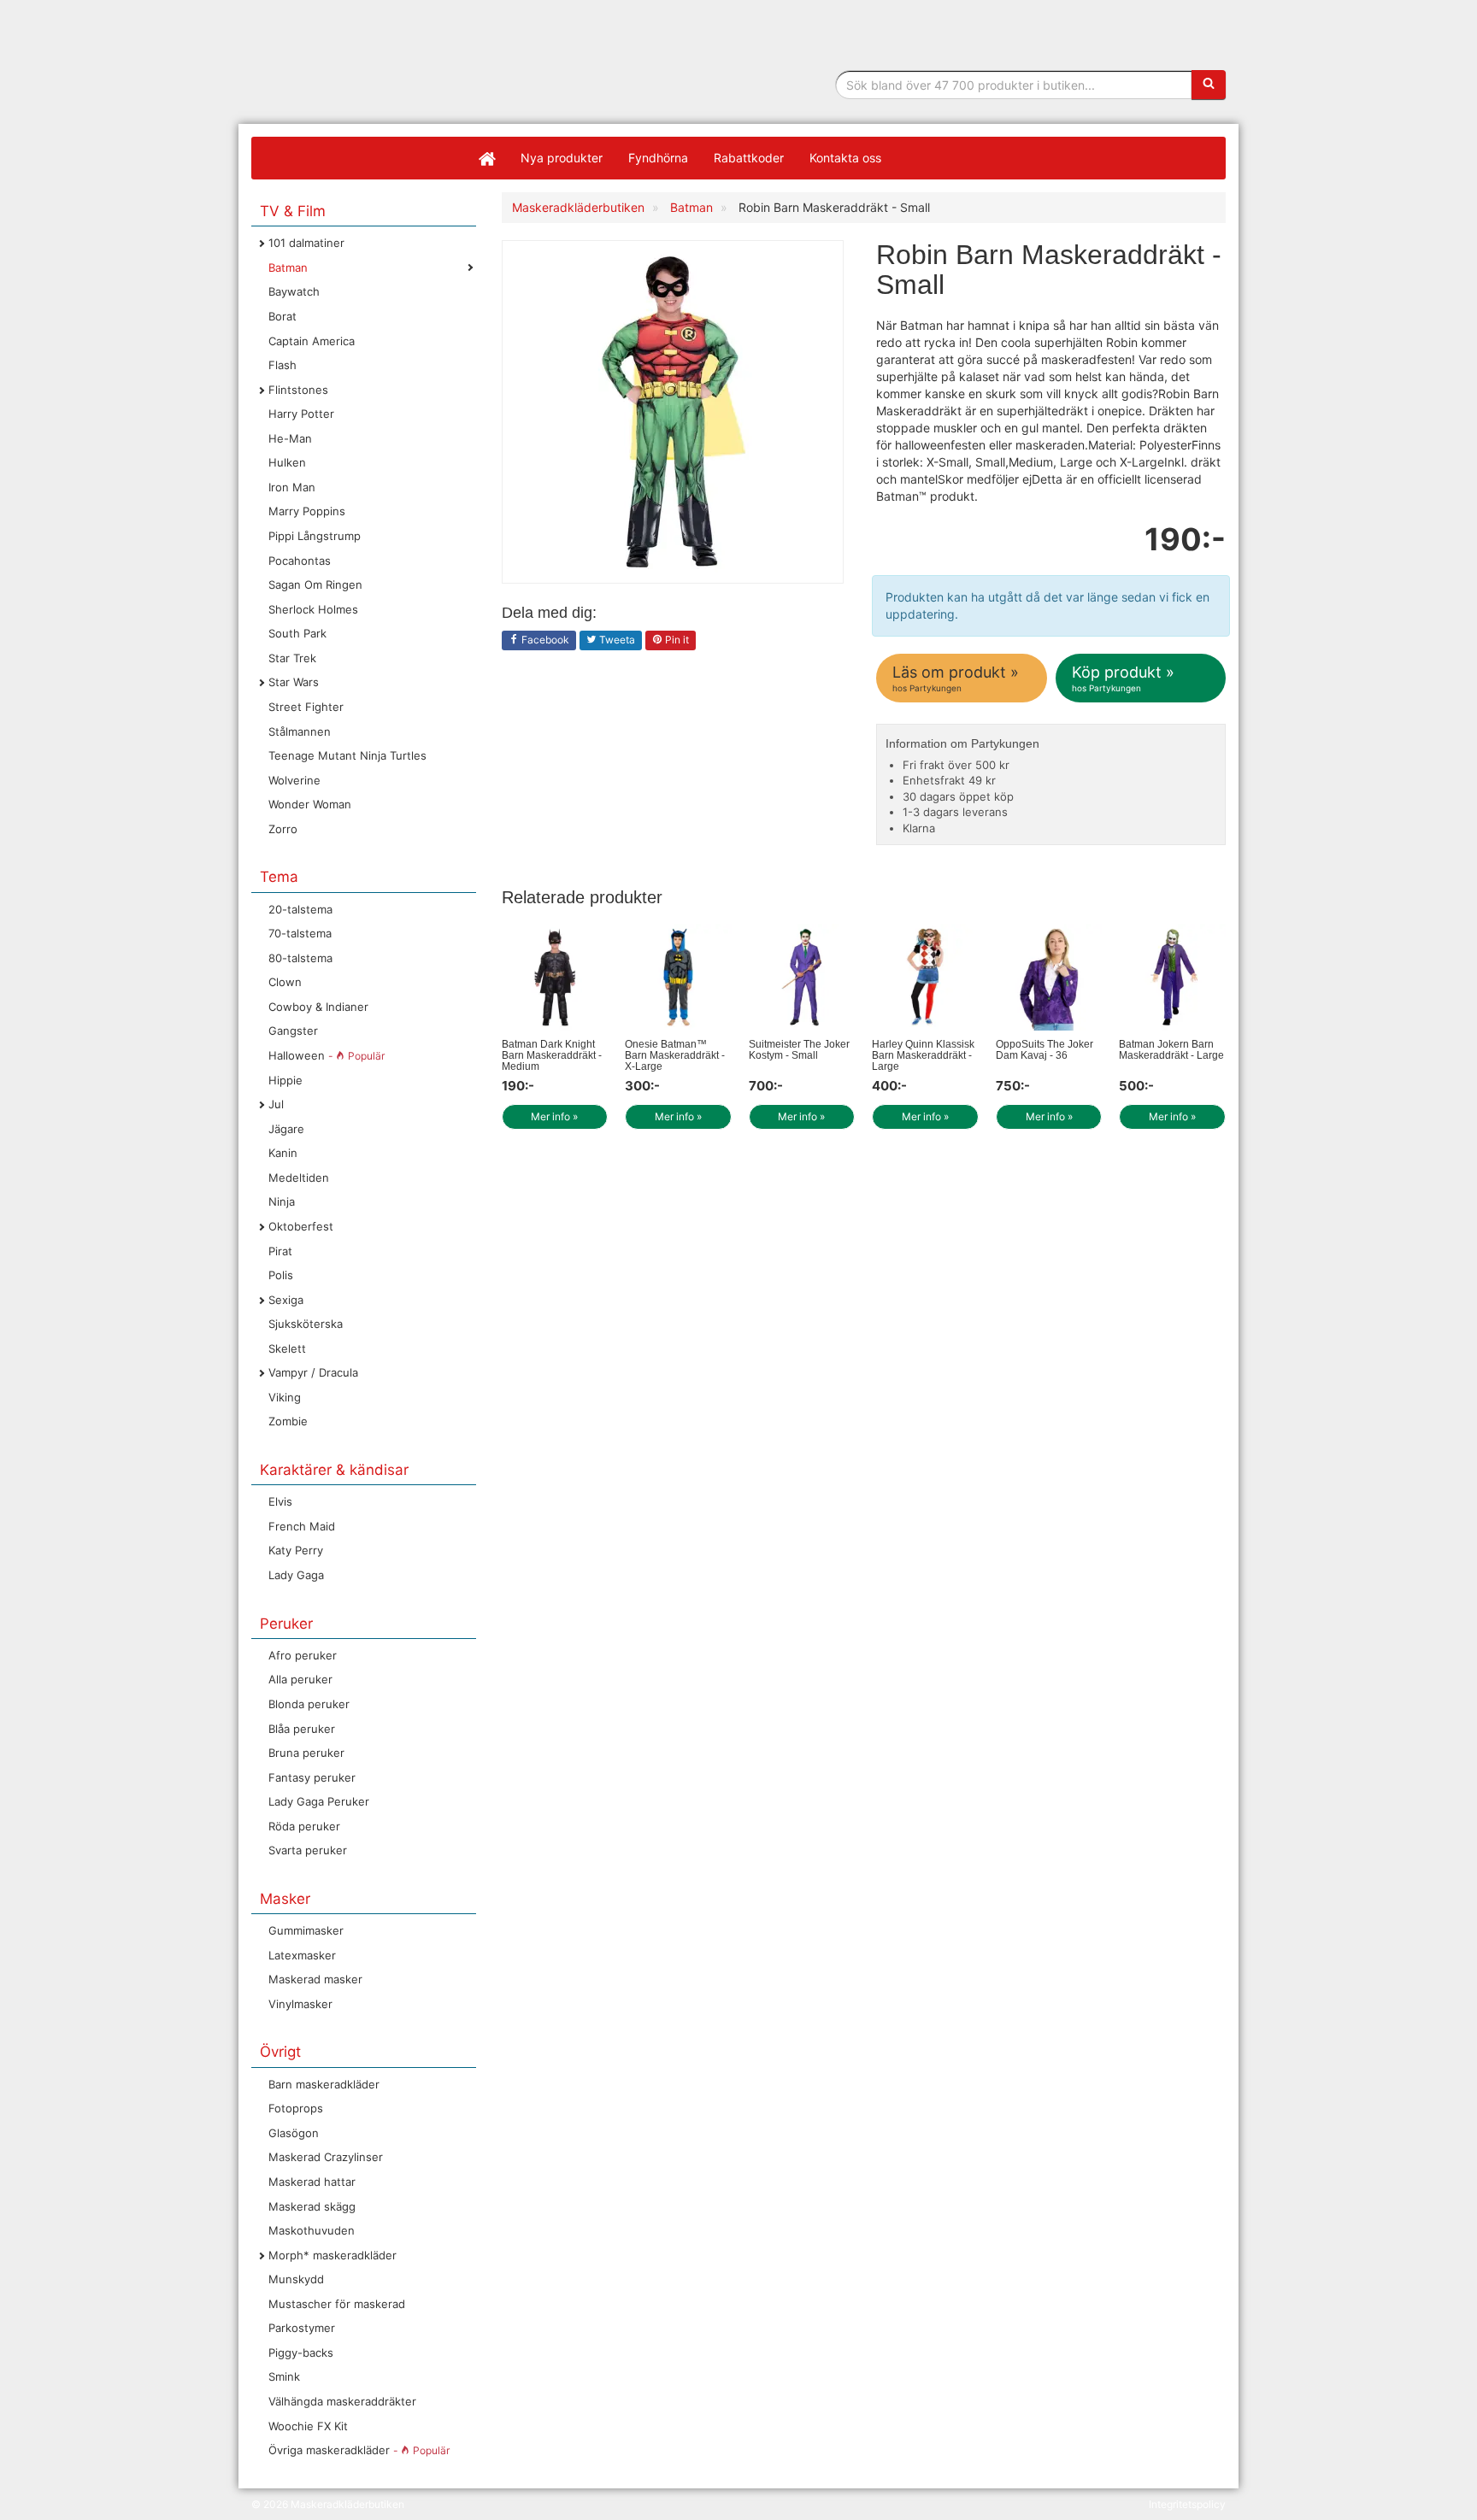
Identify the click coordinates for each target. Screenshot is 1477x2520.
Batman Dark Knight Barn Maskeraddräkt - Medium (552, 1055)
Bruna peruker (306, 1753)
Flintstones (298, 390)
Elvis (280, 1501)
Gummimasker (306, 1930)
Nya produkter (562, 158)
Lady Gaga (296, 1575)
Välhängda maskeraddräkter (342, 2401)
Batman (288, 267)
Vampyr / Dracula (313, 1372)
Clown (285, 982)
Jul (276, 1104)
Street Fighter (306, 707)
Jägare (286, 1129)
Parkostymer (302, 2328)
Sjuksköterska (306, 1324)
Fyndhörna (658, 158)
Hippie (285, 1080)
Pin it (676, 640)
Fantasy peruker (312, 1777)
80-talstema (300, 958)
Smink (284, 2376)
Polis (281, 1275)
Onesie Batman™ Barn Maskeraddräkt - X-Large (675, 1055)
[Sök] (1209, 85)
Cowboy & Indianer (318, 1007)
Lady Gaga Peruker (319, 1801)
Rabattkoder (749, 158)
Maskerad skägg (312, 2206)
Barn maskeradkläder (324, 2084)
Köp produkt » (1123, 678)
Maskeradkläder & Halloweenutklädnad (358, 101)
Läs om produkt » (956, 678)
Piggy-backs (301, 2353)
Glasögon (294, 2133)
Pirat (280, 1251)
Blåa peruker (302, 1729)
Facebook (544, 640)
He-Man (290, 438)
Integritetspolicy (1187, 2504)
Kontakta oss (845, 158)
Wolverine (294, 780)
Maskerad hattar (312, 2182)
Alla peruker (300, 1679)
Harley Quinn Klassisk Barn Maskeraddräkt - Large (923, 1055)
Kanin (283, 1153)
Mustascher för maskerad (337, 2304)
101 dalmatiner (306, 243)
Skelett (287, 1348)
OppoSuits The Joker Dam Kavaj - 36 (1044, 1050)
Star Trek (292, 658)
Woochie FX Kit (308, 2426)
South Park (297, 633)
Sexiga (286, 1300)
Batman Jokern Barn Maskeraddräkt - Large (1171, 1050)
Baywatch (294, 291)
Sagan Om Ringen (315, 584)
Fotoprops (296, 2108)
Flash (282, 365)
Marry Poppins (307, 511)
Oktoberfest (301, 1226)
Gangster (293, 1031)
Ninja (282, 1201)
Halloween (327, 1055)
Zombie (288, 1421)
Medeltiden (299, 1178)
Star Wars (294, 682)
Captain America (312, 341)
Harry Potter (301, 414)
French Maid (302, 1526)
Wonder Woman (310, 804)
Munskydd (296, 2279)
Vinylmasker (300, 2004)
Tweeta (616, 640)
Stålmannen (300, 731)
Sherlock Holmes (313, 609)
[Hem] (486, 158)
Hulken (287, 462)
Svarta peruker (308, 1850)
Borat (282, 316)
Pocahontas (300, 561)
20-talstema (300, 909)
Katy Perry (296, 1550)
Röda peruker (304, 1826)
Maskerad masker (315, 1979)
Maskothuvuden (312, 2230)
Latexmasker (302, 1955)
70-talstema (300, 933)
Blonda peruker (309, 1704)
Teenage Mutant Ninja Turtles (347, 755)
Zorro (283, 829)
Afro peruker (303, 1655)
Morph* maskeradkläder (332, 2255)
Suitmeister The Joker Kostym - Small (799, 1050)
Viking (285, 1397)
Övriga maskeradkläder (359, 2450)
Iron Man (292, 487)
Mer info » (554, 1116)
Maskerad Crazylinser (326, 2157)
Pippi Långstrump (315, 536)
